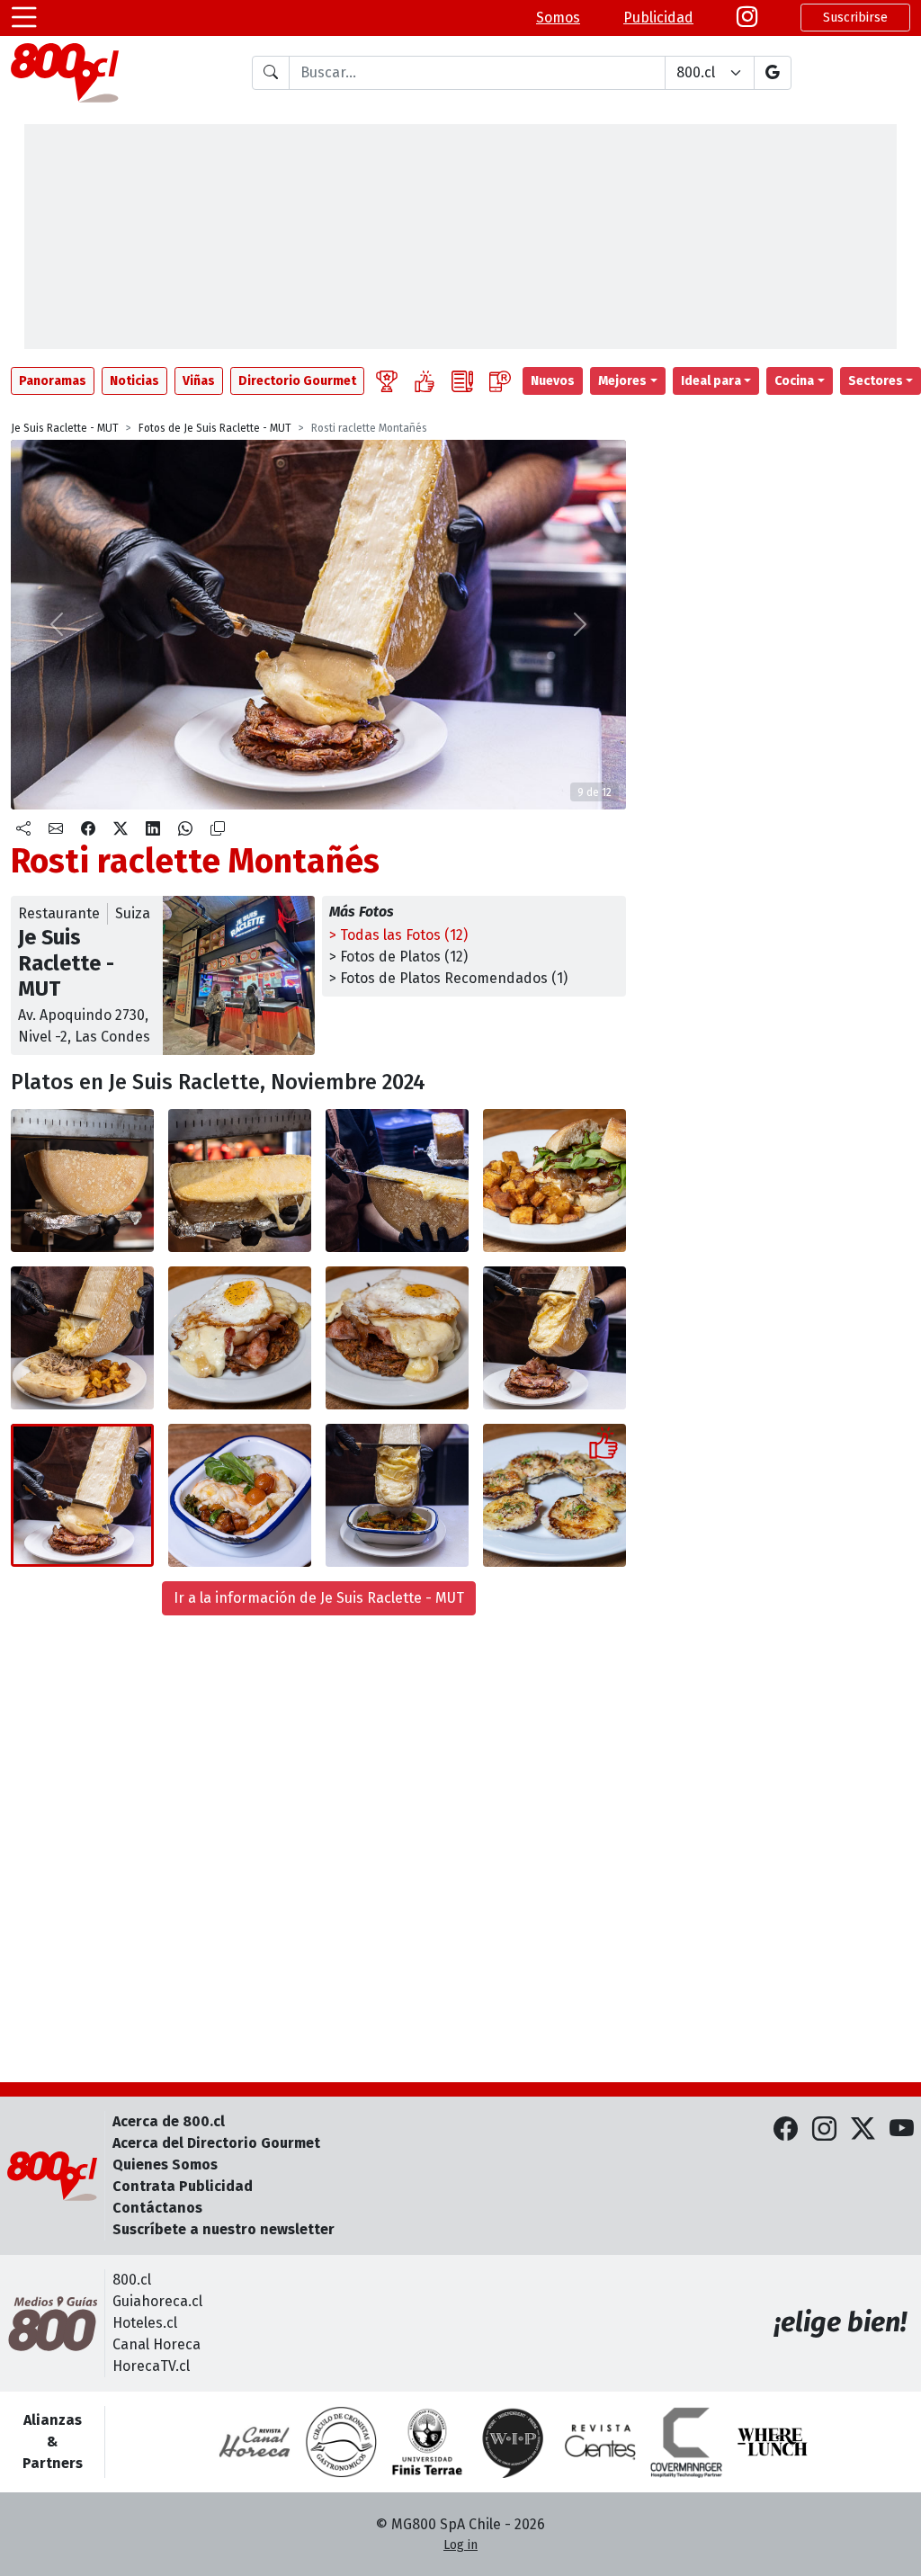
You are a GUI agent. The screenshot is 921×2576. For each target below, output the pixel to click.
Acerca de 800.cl (169, 2121)
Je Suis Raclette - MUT (65, 428)
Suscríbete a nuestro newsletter (224, 2229)
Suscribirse (855, 18)
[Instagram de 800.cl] (824, 2129)
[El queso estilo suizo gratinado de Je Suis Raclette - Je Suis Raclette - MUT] (82, 1181)
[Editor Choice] (387, 381)
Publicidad (658, 18)
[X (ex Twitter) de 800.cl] (863, 2129)
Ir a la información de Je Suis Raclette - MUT (319, 1598)
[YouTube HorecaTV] (902, 2129)
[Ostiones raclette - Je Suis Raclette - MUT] (554, 1495)
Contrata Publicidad (183, 2186)
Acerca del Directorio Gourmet (216, 2143)
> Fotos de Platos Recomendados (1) (448, 978)
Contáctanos (157, 2208)
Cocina (794, 381)
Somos (558, 18)
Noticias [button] (134, 381)
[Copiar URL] (218, 829)
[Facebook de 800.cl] (786, 2129)
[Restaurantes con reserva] (500, 381)
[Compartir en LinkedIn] (153, 829)
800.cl (132, 2280)
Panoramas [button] (53, 381)
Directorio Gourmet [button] (297, 381)
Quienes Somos (165, 2165)
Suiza (133, 913)
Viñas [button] (199, 381)
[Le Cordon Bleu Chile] (427, 2442)
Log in (460, 2545)
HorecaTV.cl (151, 2366)
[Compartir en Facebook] (88, 829)
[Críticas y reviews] (462, 381)
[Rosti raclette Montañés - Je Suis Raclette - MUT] (240, 1338)
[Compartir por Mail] (56, 829)
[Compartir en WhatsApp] (185, 829)
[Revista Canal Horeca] (255, 2442)
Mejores (622, 381)
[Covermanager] (686, 2442)
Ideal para (711, 381)
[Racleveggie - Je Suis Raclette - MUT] (240, 1495)
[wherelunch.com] (773, 2442)
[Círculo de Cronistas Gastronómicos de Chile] (341, 2442)
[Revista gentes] (600, 2442)
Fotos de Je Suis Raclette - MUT (215, 428)
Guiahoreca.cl (157, 2301)
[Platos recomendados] (425, 381)
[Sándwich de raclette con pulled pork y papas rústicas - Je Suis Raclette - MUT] (554, 1181)
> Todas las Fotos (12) (398, 935)
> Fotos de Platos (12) (398, 957)
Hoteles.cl (145, 2323)
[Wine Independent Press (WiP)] (514, 2442)
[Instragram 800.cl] (747, 18)
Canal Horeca (156, 2344)
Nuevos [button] (553, 381)
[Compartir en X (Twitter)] (121, 829)
